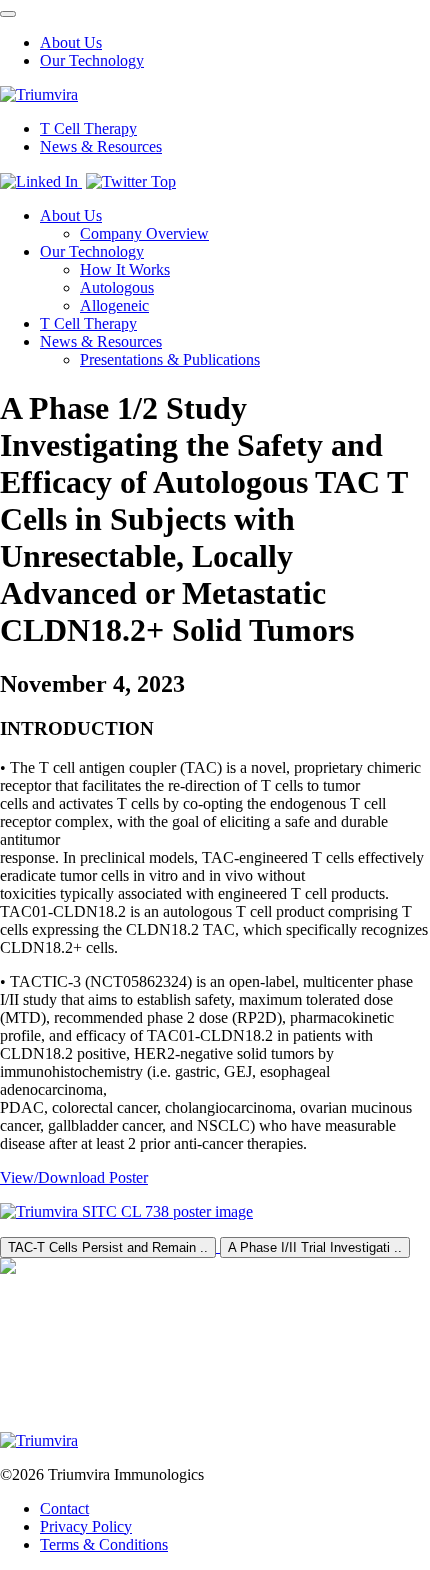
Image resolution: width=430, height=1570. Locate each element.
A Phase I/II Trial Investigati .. (315, 1247)
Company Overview (144, 233)
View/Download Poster (74, 1177)
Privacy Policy (86, 1526)
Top (163, 181)
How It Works (125, 269)
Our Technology (92, 60)
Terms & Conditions (104, 1544)
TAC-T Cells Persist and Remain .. (108, 1247)
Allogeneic (114, 305)
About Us (71, 42)
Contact (64, 1508)
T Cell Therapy (88, 128)
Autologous (117, 287)
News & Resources (101, 146)
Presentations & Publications (170, 359)
